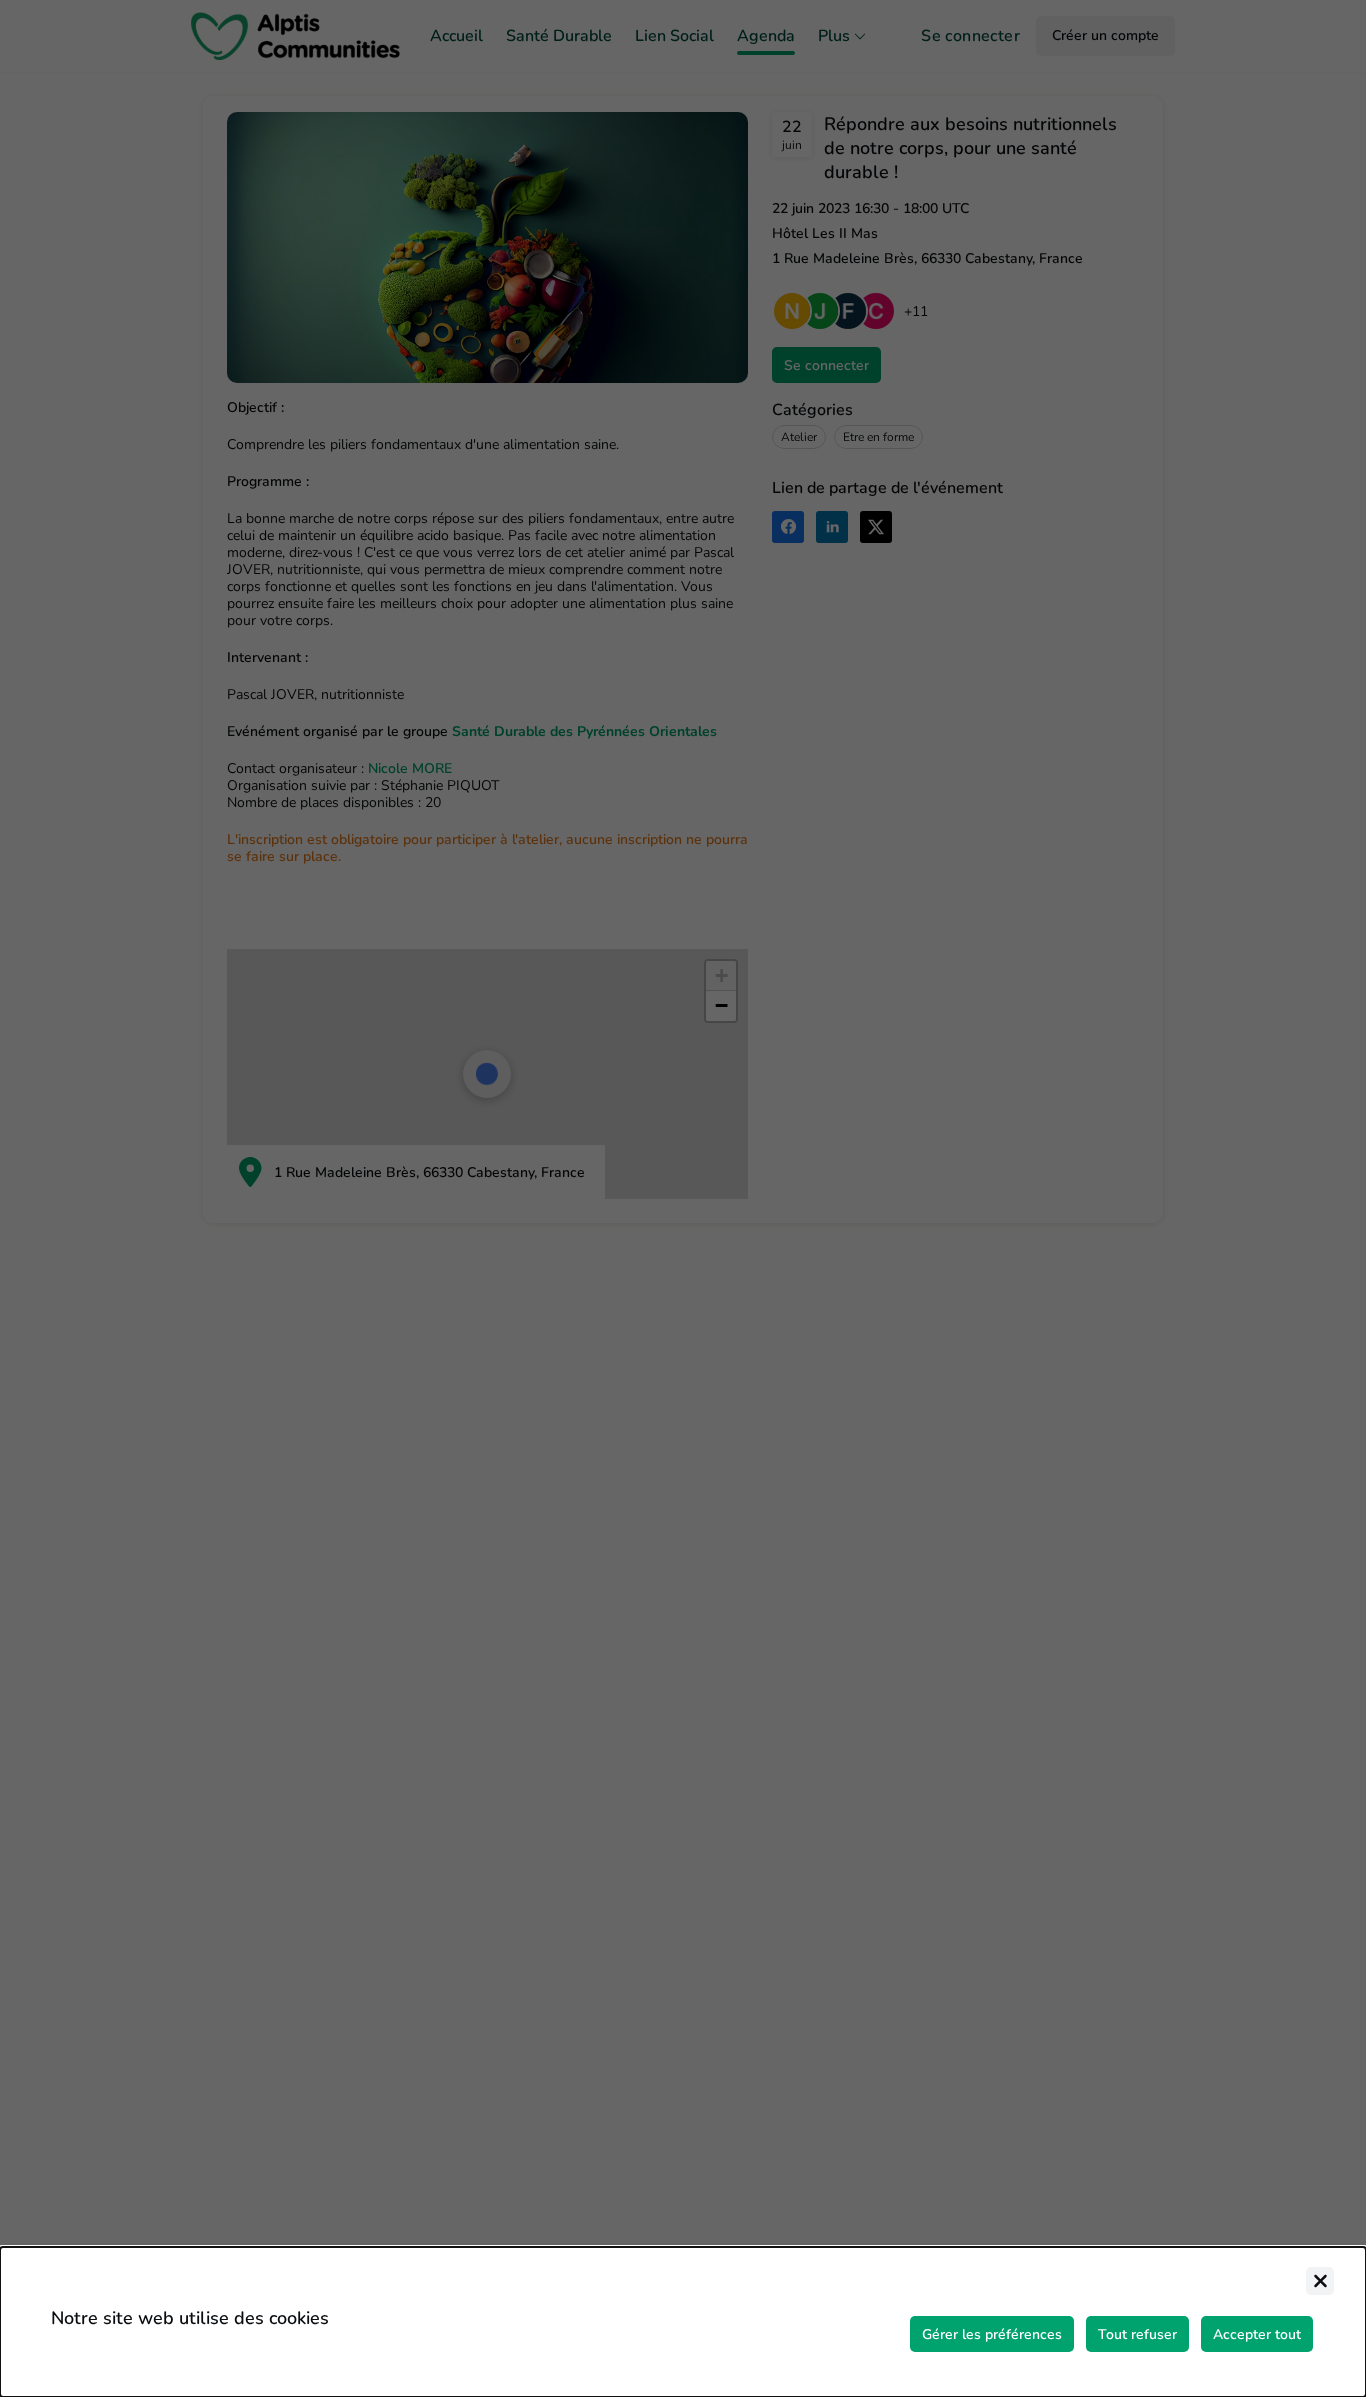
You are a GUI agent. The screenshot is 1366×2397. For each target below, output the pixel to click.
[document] (683, 2322)
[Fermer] (1320, 2281)
